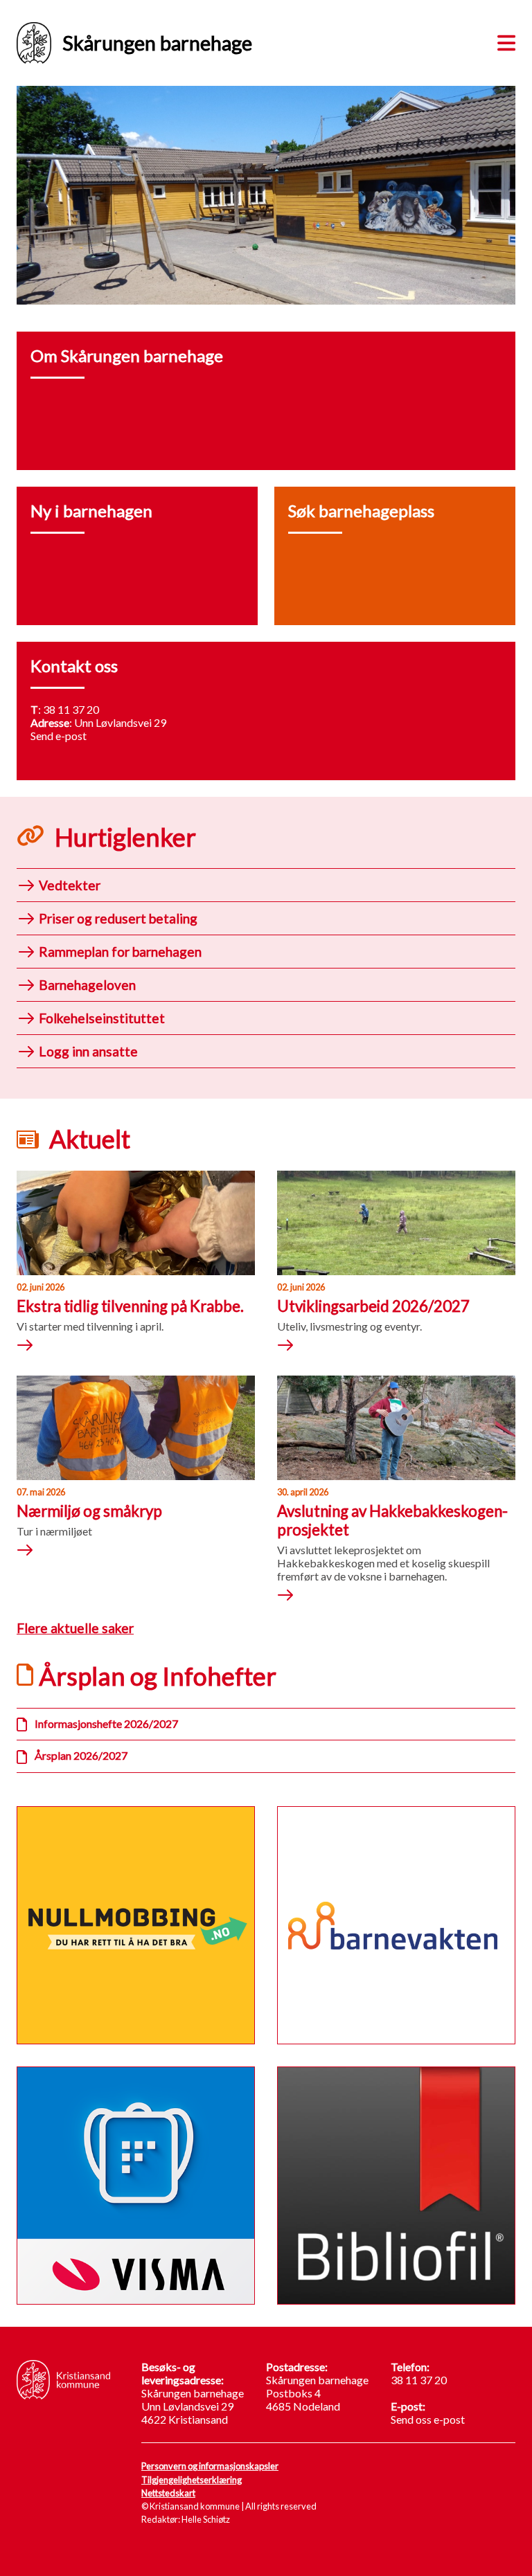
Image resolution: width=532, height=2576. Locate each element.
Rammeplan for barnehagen (120, 952)
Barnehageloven (87, 985)
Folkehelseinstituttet (102, 1018)
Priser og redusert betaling (118, 918)
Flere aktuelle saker (75, 1628)
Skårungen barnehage (157, 43)
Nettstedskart (168, 2493)
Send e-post (59, 736)
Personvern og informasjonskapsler (210, 2466)
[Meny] (504, 41)
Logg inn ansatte (88, 1051)
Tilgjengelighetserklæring (192, 2480)
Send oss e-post (428, 2419)
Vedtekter (70, 885)
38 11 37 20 (71, 709)
